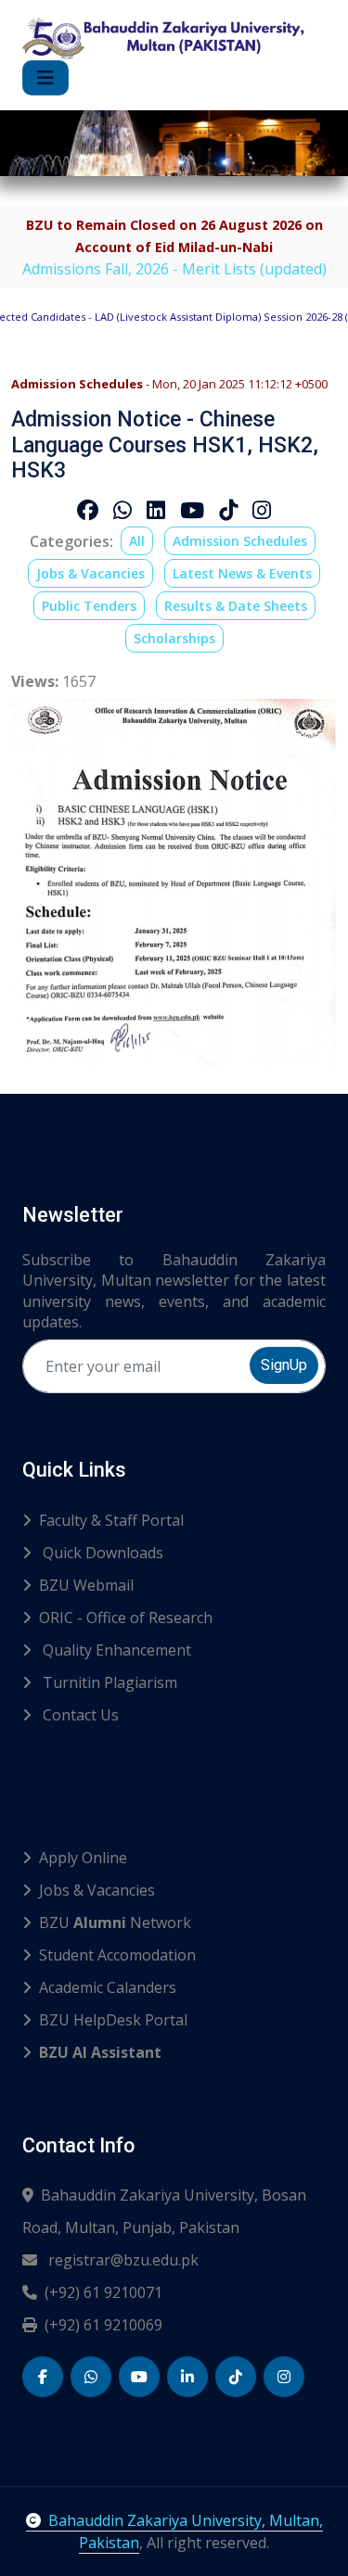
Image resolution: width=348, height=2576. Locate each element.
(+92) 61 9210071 (103, 2292)
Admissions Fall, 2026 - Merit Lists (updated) (174, 269)
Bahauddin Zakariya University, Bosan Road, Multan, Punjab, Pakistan (164, 2211)
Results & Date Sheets (236, 606)
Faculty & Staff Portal (111, 1520)
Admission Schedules (240, 541)
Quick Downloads (101, 1553)
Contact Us (79, 1715)
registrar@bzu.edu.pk (122, 2260)
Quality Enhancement (115, 1650)
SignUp (284, 1365)
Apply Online (83, 1858)
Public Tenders (89, 606)
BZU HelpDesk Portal (113, 2020)
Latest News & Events (242, 573)
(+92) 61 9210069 (103, 2325)
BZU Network (115, 1922)
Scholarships (174, 638)
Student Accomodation (117, 1955)
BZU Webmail (86, 1585)
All (137, 541)
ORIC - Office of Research (126, 1618)
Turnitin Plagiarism (108, 1682)
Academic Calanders (108, 1987)
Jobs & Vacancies (90, 573)
